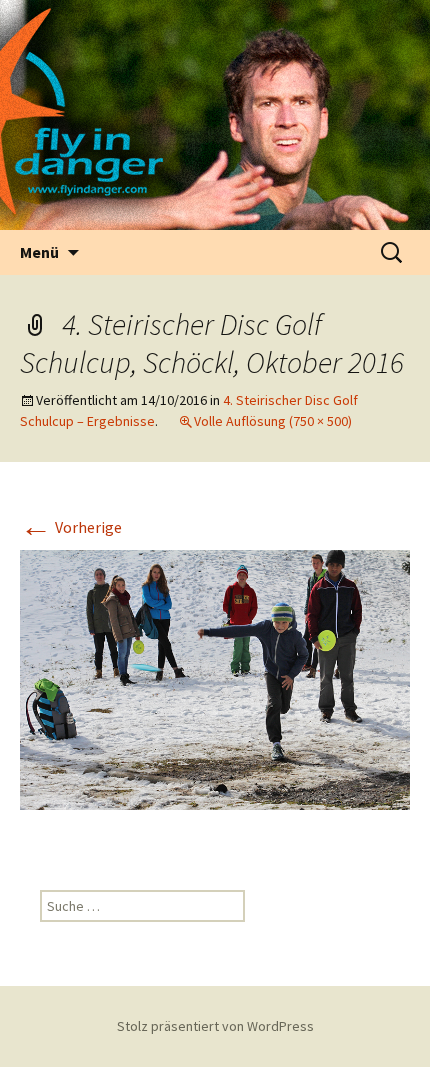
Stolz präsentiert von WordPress (215, 1026)
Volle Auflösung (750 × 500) (273, 421)
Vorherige (71, 527)
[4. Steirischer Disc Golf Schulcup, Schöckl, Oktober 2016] (215, 678)
